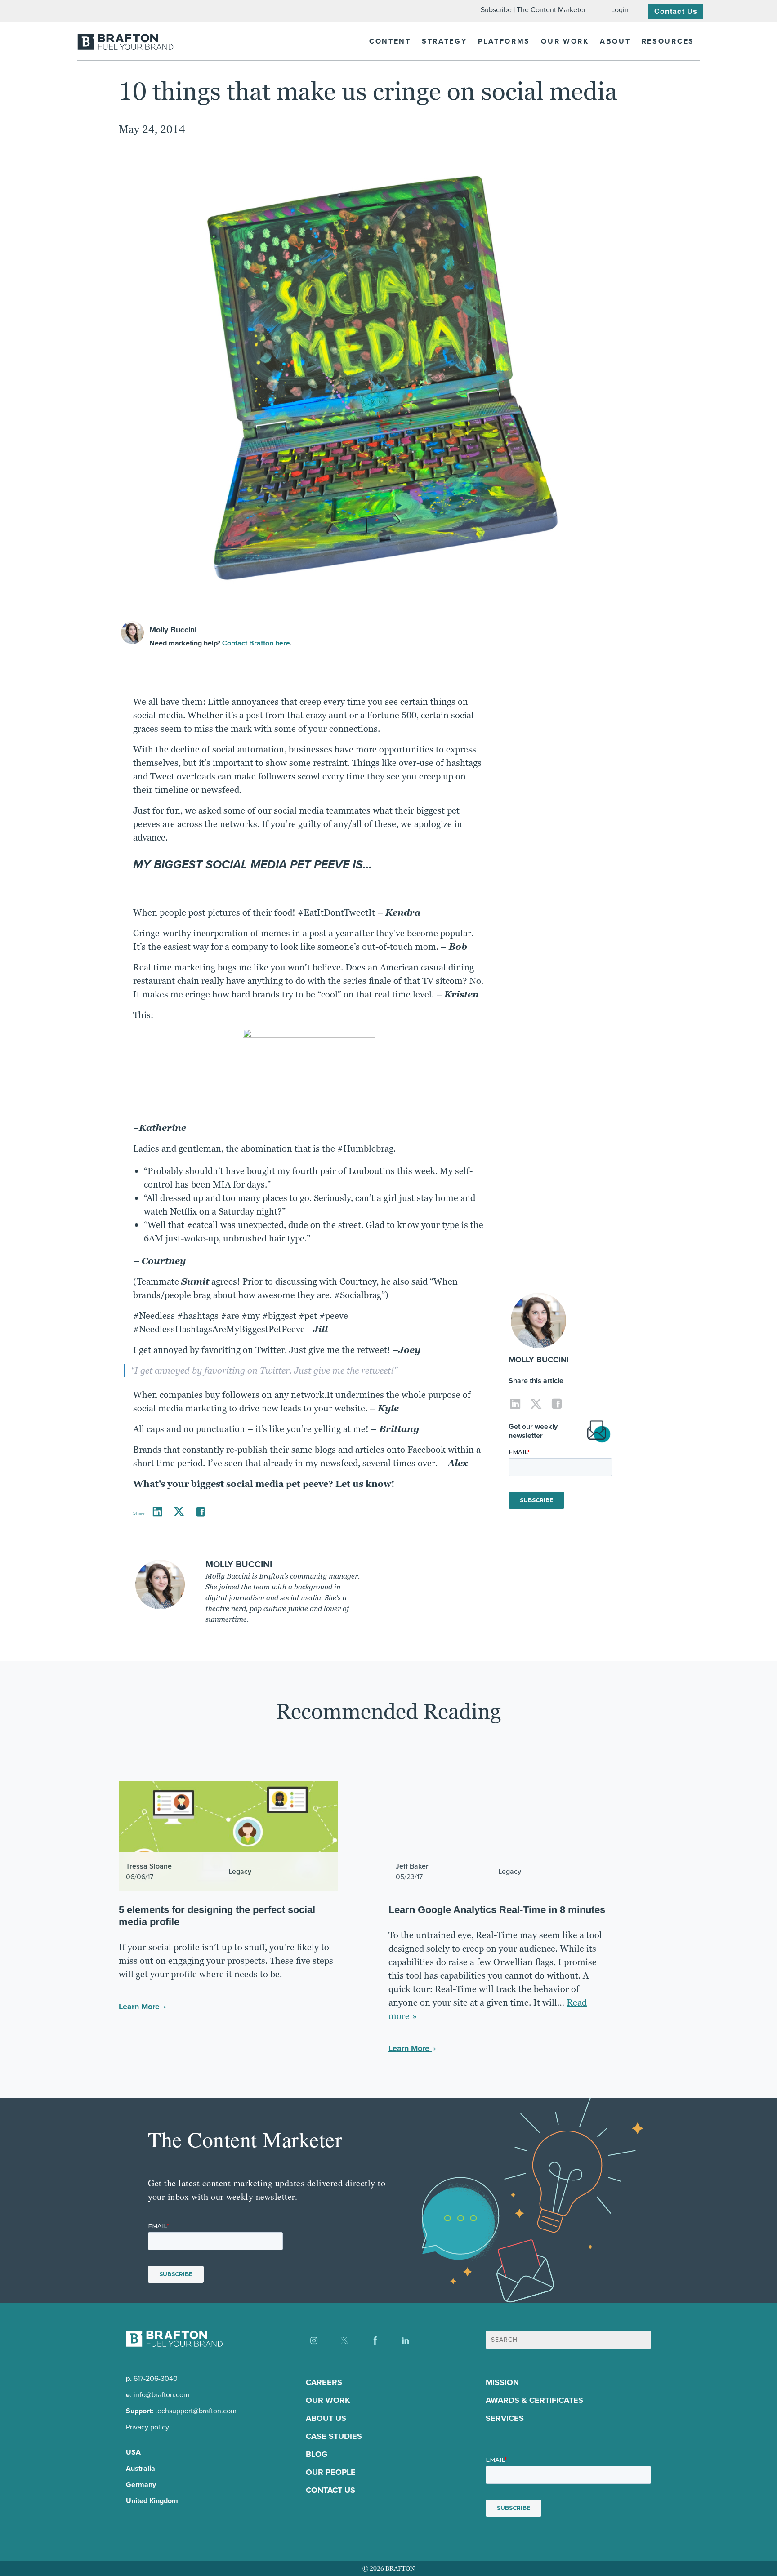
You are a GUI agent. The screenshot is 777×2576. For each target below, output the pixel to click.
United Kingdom (152, 2501)
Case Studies (334, 2437)
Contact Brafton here (256, 643)
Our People (331, 2473)
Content (390, 41)
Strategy (444, 41)
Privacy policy (147, 2427)
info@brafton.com (161, 2395)
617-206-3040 (156, 2379)
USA (133, 2453)
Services (505, 2419)
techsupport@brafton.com (196, 2411)
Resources (668, 41)
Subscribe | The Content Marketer (533, 10)
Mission (502, 2383)
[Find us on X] (344, 2340)
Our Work (565, 41)
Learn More (140, 2007)
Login (620, 10)
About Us (326, 2419)
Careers (324, 2383)
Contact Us (676, 11)
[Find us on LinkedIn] (406, 2340)
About (615, 41)
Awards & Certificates (534, 2401)
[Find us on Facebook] (375, 2340)
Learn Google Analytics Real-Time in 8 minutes (497, 1910)
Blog (317, 2455)
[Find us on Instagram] (314, 2340)
